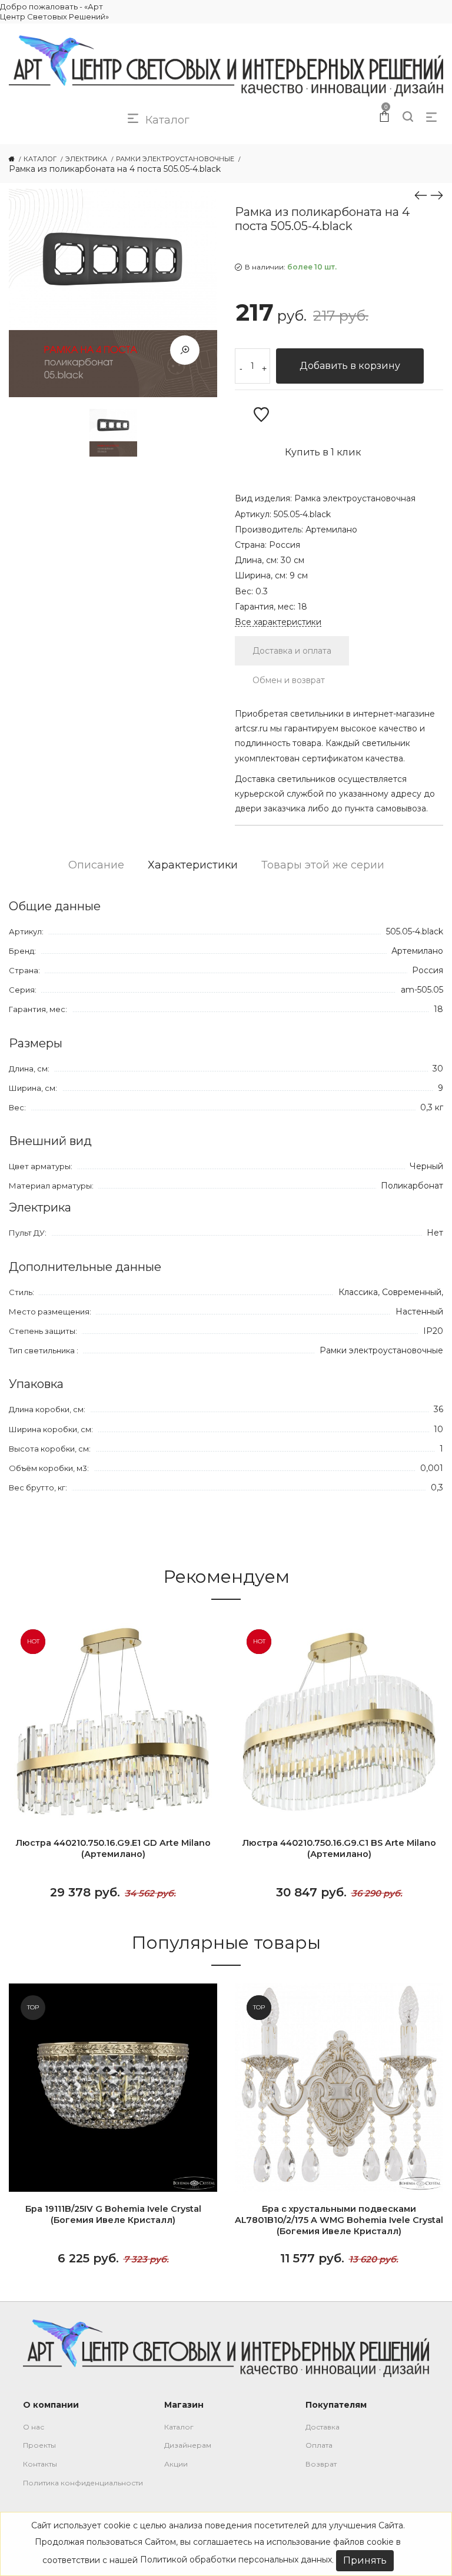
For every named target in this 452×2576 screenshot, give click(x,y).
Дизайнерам (188, 2445)
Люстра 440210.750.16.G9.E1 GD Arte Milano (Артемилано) (113, 1848)
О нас (34, 2427)
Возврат (321, 2464)
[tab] (292, 651)
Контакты (40, 2464)
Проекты (39, 2445)
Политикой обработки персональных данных (236, 2560)
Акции (176, 2464)
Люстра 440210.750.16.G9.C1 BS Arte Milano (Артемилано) (339, 1848)
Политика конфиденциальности (83, 2483)
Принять (365, 2560)
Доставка (323, 2427)
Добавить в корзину (350, 366)
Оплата (319, 2445)
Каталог (179, 2427)
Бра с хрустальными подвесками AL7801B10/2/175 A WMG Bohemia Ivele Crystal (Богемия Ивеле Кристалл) (339, 2220)
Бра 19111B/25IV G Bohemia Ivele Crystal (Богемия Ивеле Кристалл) (113, 2214)
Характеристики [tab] (193, 865)
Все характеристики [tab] (278, 622)
